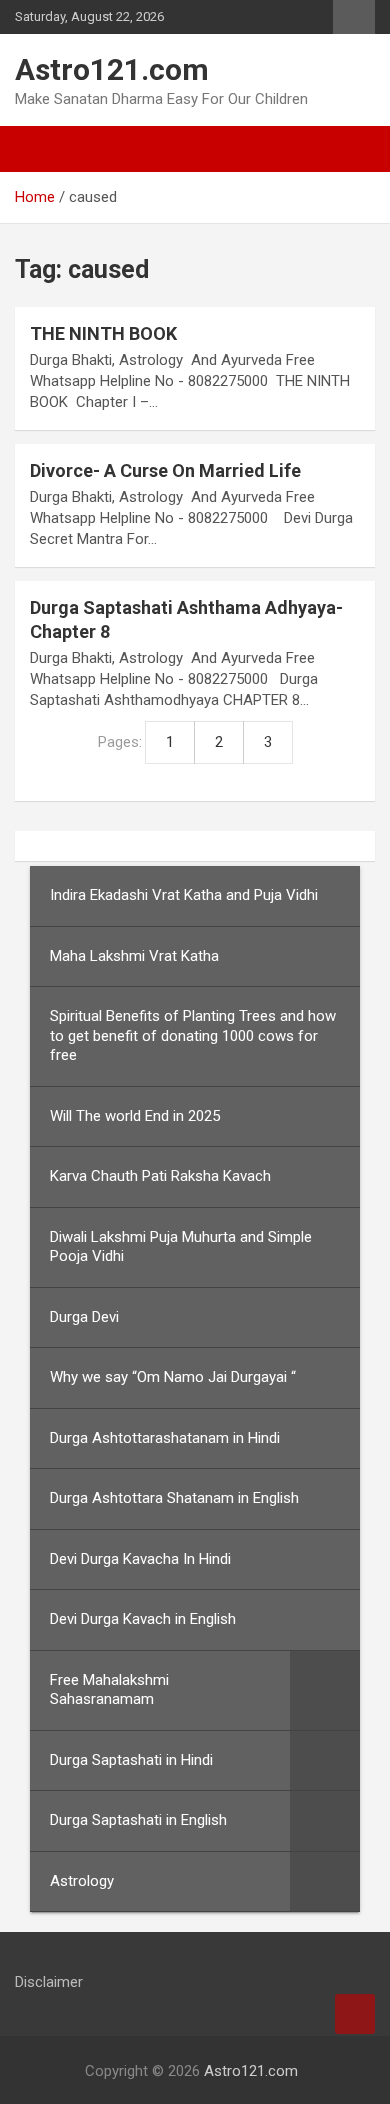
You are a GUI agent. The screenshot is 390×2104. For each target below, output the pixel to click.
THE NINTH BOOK (103, 333)
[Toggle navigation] (40, 149)
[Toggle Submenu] (325, 1690)
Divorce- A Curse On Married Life (165, 470)
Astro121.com (112, 69)
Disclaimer (49, 1982)
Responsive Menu (354, 17)
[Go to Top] (355, 2014)
